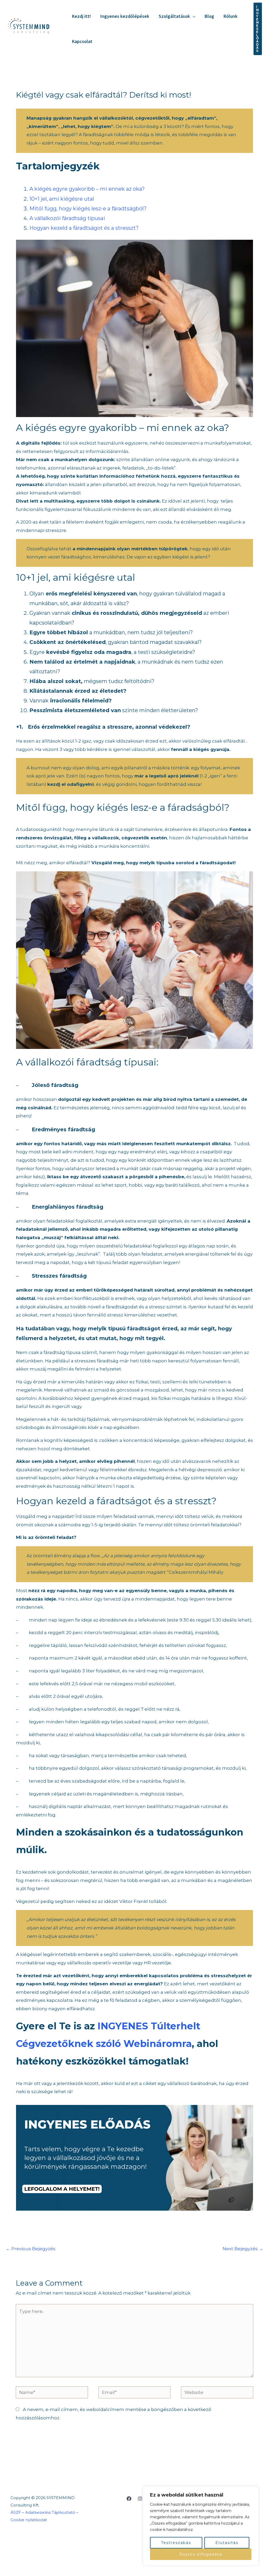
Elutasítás (227, 2543)
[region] (201, 2526)
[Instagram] (140, 2499)
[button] (193, 16)
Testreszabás (176, 2543)
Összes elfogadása (201, 2554)
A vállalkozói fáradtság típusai (67, 218)
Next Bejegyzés (243, 2249)
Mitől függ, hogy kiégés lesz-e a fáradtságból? (88, 209)
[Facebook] (129, 2499)
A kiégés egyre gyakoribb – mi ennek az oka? (87, 189)
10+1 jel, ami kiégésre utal (62, 199)
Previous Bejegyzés (31, 2249)
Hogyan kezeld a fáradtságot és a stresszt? (84, 228)
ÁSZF (16, 2512)
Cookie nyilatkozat (29, 2520)
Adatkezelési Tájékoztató (50, 2512)
